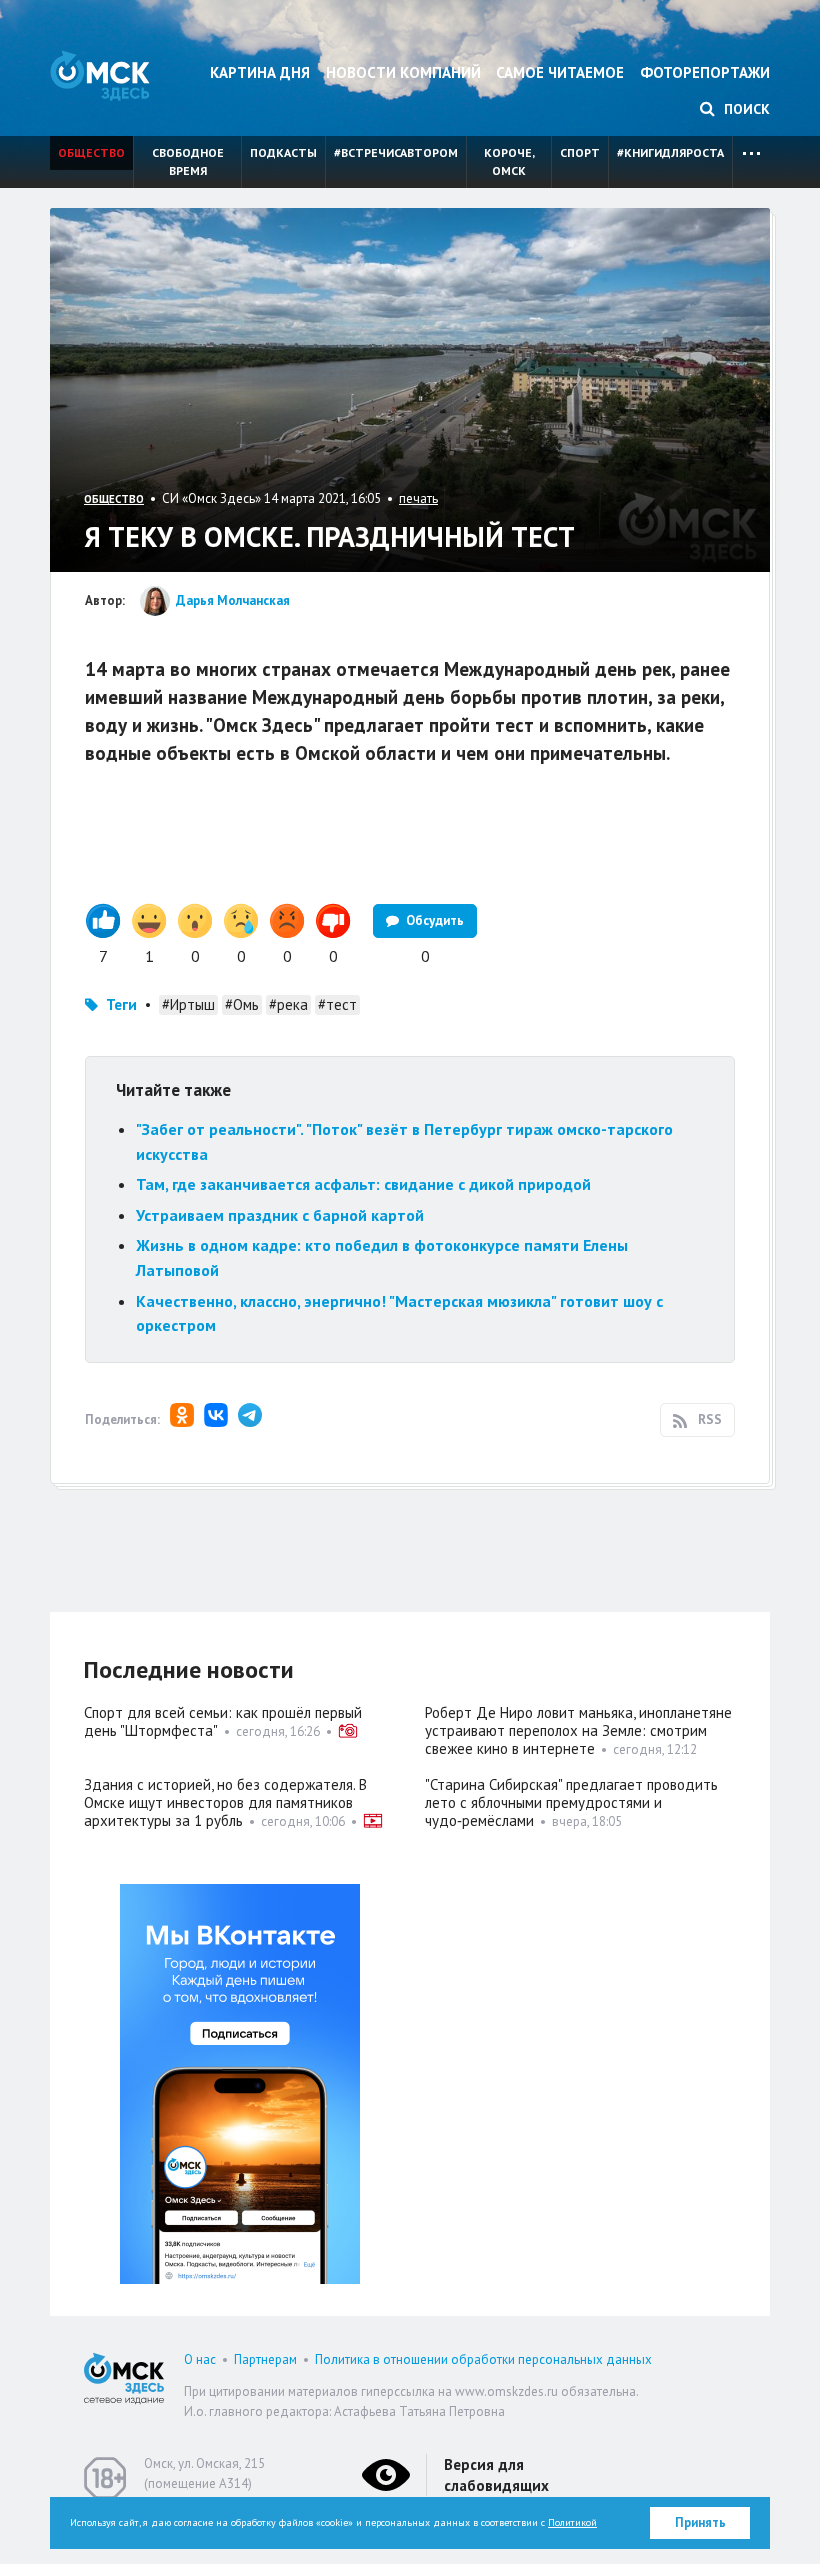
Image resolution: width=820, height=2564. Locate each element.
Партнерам (265, 2359)
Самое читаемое (560, 72)
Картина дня (260, 72)
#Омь (242, 1004)
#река (288, 1004)
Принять (700, 2522)
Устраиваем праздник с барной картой (280, 1215)
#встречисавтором (396, 152)
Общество (91, 152)
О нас (200, 2359)
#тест (337, 1004)
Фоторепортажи (705, 72)
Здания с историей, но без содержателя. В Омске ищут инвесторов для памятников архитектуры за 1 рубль (225, 1802)
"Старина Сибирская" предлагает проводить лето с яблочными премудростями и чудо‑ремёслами (571, 1802)
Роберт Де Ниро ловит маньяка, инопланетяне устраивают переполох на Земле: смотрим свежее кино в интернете (578, 1730)
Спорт (580, 152)
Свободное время (188, 161)
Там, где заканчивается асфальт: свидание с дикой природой (363, 1184)
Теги (121, 1004)
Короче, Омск (509, 161)
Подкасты (283, 152)
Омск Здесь (100, 75)
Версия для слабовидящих (496, 2475)
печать (418, 498)
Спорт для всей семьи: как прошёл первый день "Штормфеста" (223, 1721)
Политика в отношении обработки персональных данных (483, 2359)
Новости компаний (403, 72)
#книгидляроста (670, 152)
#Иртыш (188, 1004)
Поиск (745, 109)
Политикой (572, 2522)
